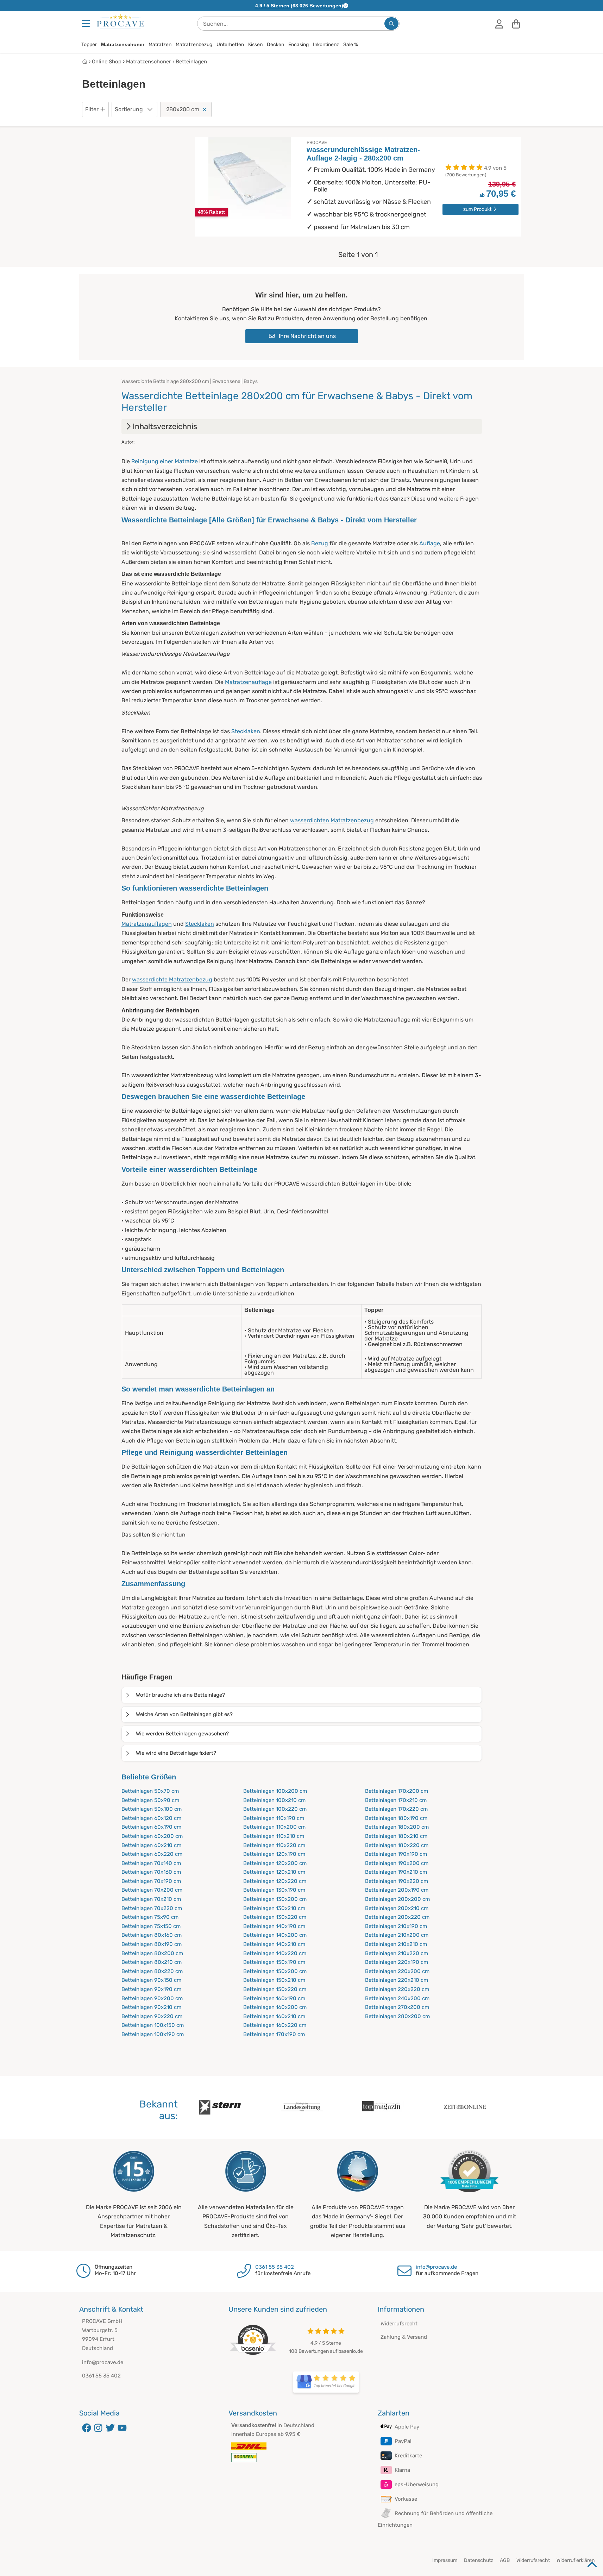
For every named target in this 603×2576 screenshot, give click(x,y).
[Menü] (87, 24)
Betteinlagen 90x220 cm (152, 2016)
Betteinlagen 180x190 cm (396, 1818)
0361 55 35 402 (275, 2267)
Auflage (430, 543)
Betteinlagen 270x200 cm (397, 2007)
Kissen (255, 45)
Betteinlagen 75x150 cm (151, 1926)
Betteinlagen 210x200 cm (397, 1935)
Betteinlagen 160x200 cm (275, 2007)
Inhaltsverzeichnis (165, 426)
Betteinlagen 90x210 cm (151, 2007)
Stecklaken (246, 731)
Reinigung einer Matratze (165, 461)
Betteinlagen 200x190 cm (397, 1890)
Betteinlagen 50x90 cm (150, 1800)
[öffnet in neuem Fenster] (326, 2382)
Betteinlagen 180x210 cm (396, 1836)
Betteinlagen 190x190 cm (396, 1854)
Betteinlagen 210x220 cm (397, 1953)
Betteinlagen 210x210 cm (396, 1944)
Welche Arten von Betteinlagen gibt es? (184, 1714)
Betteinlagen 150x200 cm (275, 1971)
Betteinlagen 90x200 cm (152, 1998)
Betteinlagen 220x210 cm (397, 1980)
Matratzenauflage (248, 682)
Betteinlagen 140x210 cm (274, 1944)
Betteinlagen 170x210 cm (396, 1800)
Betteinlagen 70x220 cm (152, 1908)
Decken (275, 45)
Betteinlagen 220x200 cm (397, 1971)
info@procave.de (436, 2267)
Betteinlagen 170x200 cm (397, 1791)
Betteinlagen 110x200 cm (274, 1827)
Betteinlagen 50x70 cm (150, 1791)
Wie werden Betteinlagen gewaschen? (182, 1734)
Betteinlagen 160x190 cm (274, 1998)
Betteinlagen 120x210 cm (274, 1872)
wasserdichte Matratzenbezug (172, 979)
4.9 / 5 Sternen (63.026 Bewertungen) (299, 6)
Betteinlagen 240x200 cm (397, 1998)
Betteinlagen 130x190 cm (274, 1890)
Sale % (351, 45)
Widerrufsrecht (399, 2324)
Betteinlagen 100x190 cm (153, 2034)
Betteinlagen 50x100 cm (152, 1809)
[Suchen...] (391, 24)
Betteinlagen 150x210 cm (274, 1980)
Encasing (299, 45)
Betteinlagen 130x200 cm (275, 1899)
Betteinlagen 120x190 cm (274, 1854)
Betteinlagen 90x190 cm (151, 1989)
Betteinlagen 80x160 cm (152, 1935)
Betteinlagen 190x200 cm (397, 1863)
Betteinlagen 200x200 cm (397, 1899)
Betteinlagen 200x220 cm (397, 1917)
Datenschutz (479, 2560)
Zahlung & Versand (404, 2337)
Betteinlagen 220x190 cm (397, 1962)
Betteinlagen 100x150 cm (153, 2025)
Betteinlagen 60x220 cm (152, 1854)
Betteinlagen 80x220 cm (152, 1971)
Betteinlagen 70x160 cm (151, 1872)
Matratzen (160, 45)
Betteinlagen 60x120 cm (151, 1818)
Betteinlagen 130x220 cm (275, 1917)
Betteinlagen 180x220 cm (397, 1845)
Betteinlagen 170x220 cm (396, 1809)
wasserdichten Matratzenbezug (332, 820)
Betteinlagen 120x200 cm (275, 1863)
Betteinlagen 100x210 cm (274, 1800)
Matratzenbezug (194, 45)
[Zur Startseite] (120, 21)
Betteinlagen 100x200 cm (275, 1791)
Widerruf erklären (576, 2560)
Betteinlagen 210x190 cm (396, 1926)
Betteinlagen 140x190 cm (274, 1926)
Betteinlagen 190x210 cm (396, 1872)
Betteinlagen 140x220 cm (275, 1953)
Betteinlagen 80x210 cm (152, 1962)
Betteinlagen (191, 62)
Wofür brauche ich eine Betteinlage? (180, 1695)
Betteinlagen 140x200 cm (275, 1935)
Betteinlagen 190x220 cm (397, 1881)
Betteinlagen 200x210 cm (397, 1908)
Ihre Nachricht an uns (307, 336)
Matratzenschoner (123, 44)
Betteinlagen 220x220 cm (397, 1989)
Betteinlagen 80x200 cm (152, 1953)
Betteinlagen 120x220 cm (275, 1881)
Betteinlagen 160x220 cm (275, 2025)
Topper (89, 45)
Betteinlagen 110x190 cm (274, 1818)
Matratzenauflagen (147, 924)
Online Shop (107, 62)
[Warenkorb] (516, 24)
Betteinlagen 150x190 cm (274, 1962)
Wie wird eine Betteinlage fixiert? (176, 1753)
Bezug (320, 543)
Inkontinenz (326, 45)
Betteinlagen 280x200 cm (397, 2016)
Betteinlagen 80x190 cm (152, 1944)
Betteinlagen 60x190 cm (151, 1827)
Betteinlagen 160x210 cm (274, 2016)
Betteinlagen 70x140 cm (151, 1863)
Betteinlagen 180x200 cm (397, 1827)
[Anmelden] (499, 24)
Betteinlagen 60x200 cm (152, 1836)
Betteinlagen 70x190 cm (151, 1881)
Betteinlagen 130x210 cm (274, 1908)
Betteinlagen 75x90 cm (150, 1917)
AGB (505, 2560)
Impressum (445, 2560)
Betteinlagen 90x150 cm (151, 1980)
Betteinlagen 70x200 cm (152, 1890)
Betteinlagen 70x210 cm (151, 1899)
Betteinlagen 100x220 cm (275, 1809)
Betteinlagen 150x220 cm (275, 1989)
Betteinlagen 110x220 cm (274, 1845)
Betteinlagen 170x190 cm (274, 2034)
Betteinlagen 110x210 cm (274, 1836)
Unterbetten (230, 45)
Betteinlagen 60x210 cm (151, 1845)
